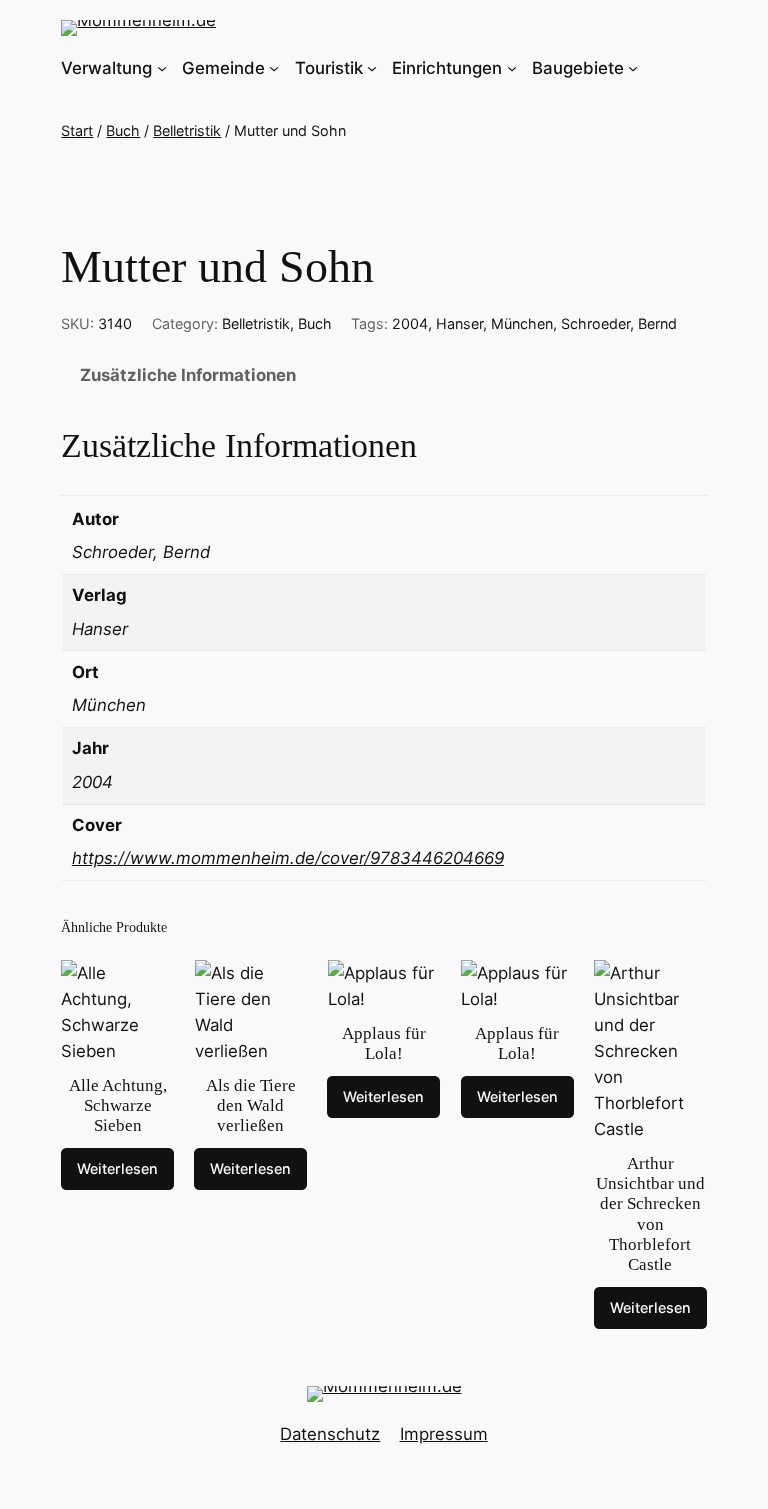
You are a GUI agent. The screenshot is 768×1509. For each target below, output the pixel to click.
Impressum (444, 1434)
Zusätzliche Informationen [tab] (188, 375)
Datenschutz (330, 1434)
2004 (410, 323)
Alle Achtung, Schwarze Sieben (118, 1105)
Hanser (459, 323)
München (522, 323)
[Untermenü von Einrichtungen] (512, 68)
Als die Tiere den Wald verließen (251, 1105)
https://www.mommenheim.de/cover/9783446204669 (288, 858)
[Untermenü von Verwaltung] (162, 68)
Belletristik (187, 130)
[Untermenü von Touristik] (372, 68)
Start (77, 130)
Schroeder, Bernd (619, 323)
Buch (123, 130)
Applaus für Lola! (384, 1043)
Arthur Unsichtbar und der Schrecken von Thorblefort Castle (650, 1214)
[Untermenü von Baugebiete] (633, 68)
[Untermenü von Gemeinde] (274, 68)
